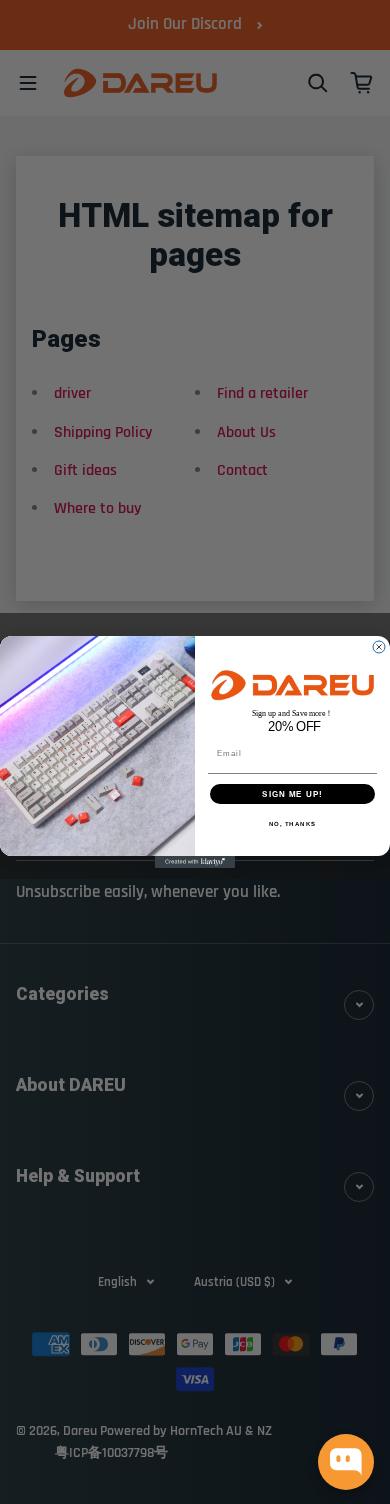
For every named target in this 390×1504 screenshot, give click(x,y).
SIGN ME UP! (292, 793)
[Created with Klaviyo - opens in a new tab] (195, 862)
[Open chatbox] (346, 1462)
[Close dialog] (379, 647)
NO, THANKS (293, 823)
